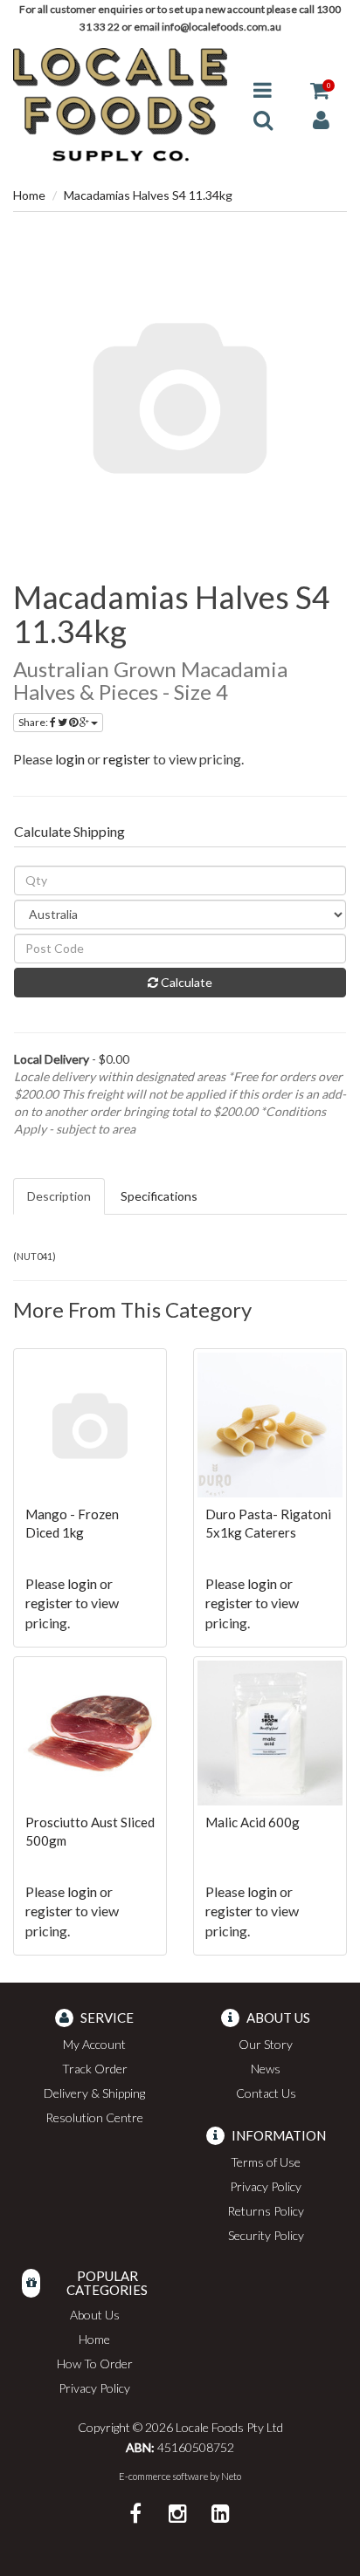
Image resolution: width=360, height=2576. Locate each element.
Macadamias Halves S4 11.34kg (148, 195)
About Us (95, 2315)
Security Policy (266, 2235)
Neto (231, 2476)
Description (59, 1196)
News (266, 2069)
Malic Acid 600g (253, 1822)
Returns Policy (266, 2211)
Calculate (185, 982)
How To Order (95, 2364)
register (127, 759)
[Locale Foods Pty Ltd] (120, 103)
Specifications (159, 1196)
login (70, 759)
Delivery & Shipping (94, 2093)
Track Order (95, 2069)
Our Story (266, 2044)
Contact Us (266, 2093)
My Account (94, 2044)
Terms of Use (266, 2162)
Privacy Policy (266, 2186)
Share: (34, 722)
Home (29, 195)
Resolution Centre (94, 2117)
